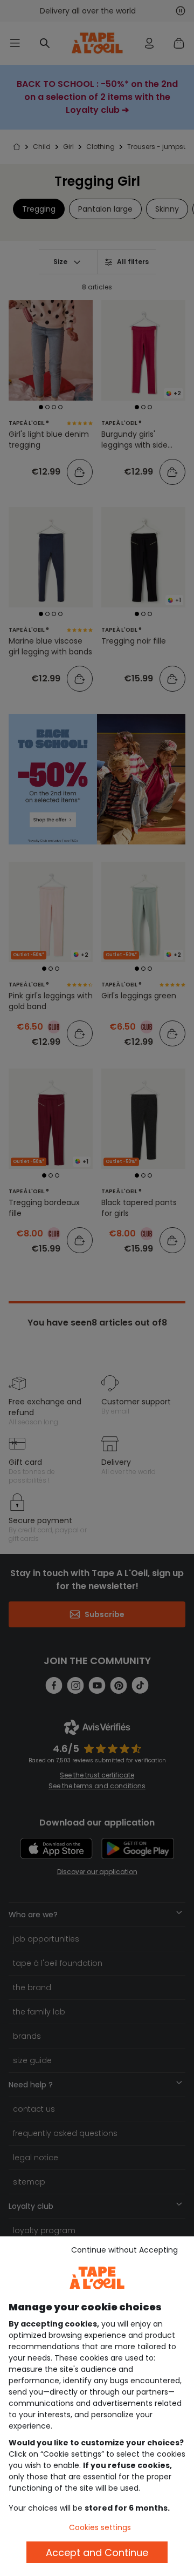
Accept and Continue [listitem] (97, 2553)
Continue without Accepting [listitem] (124, 2250)
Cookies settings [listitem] (100, 2527)
